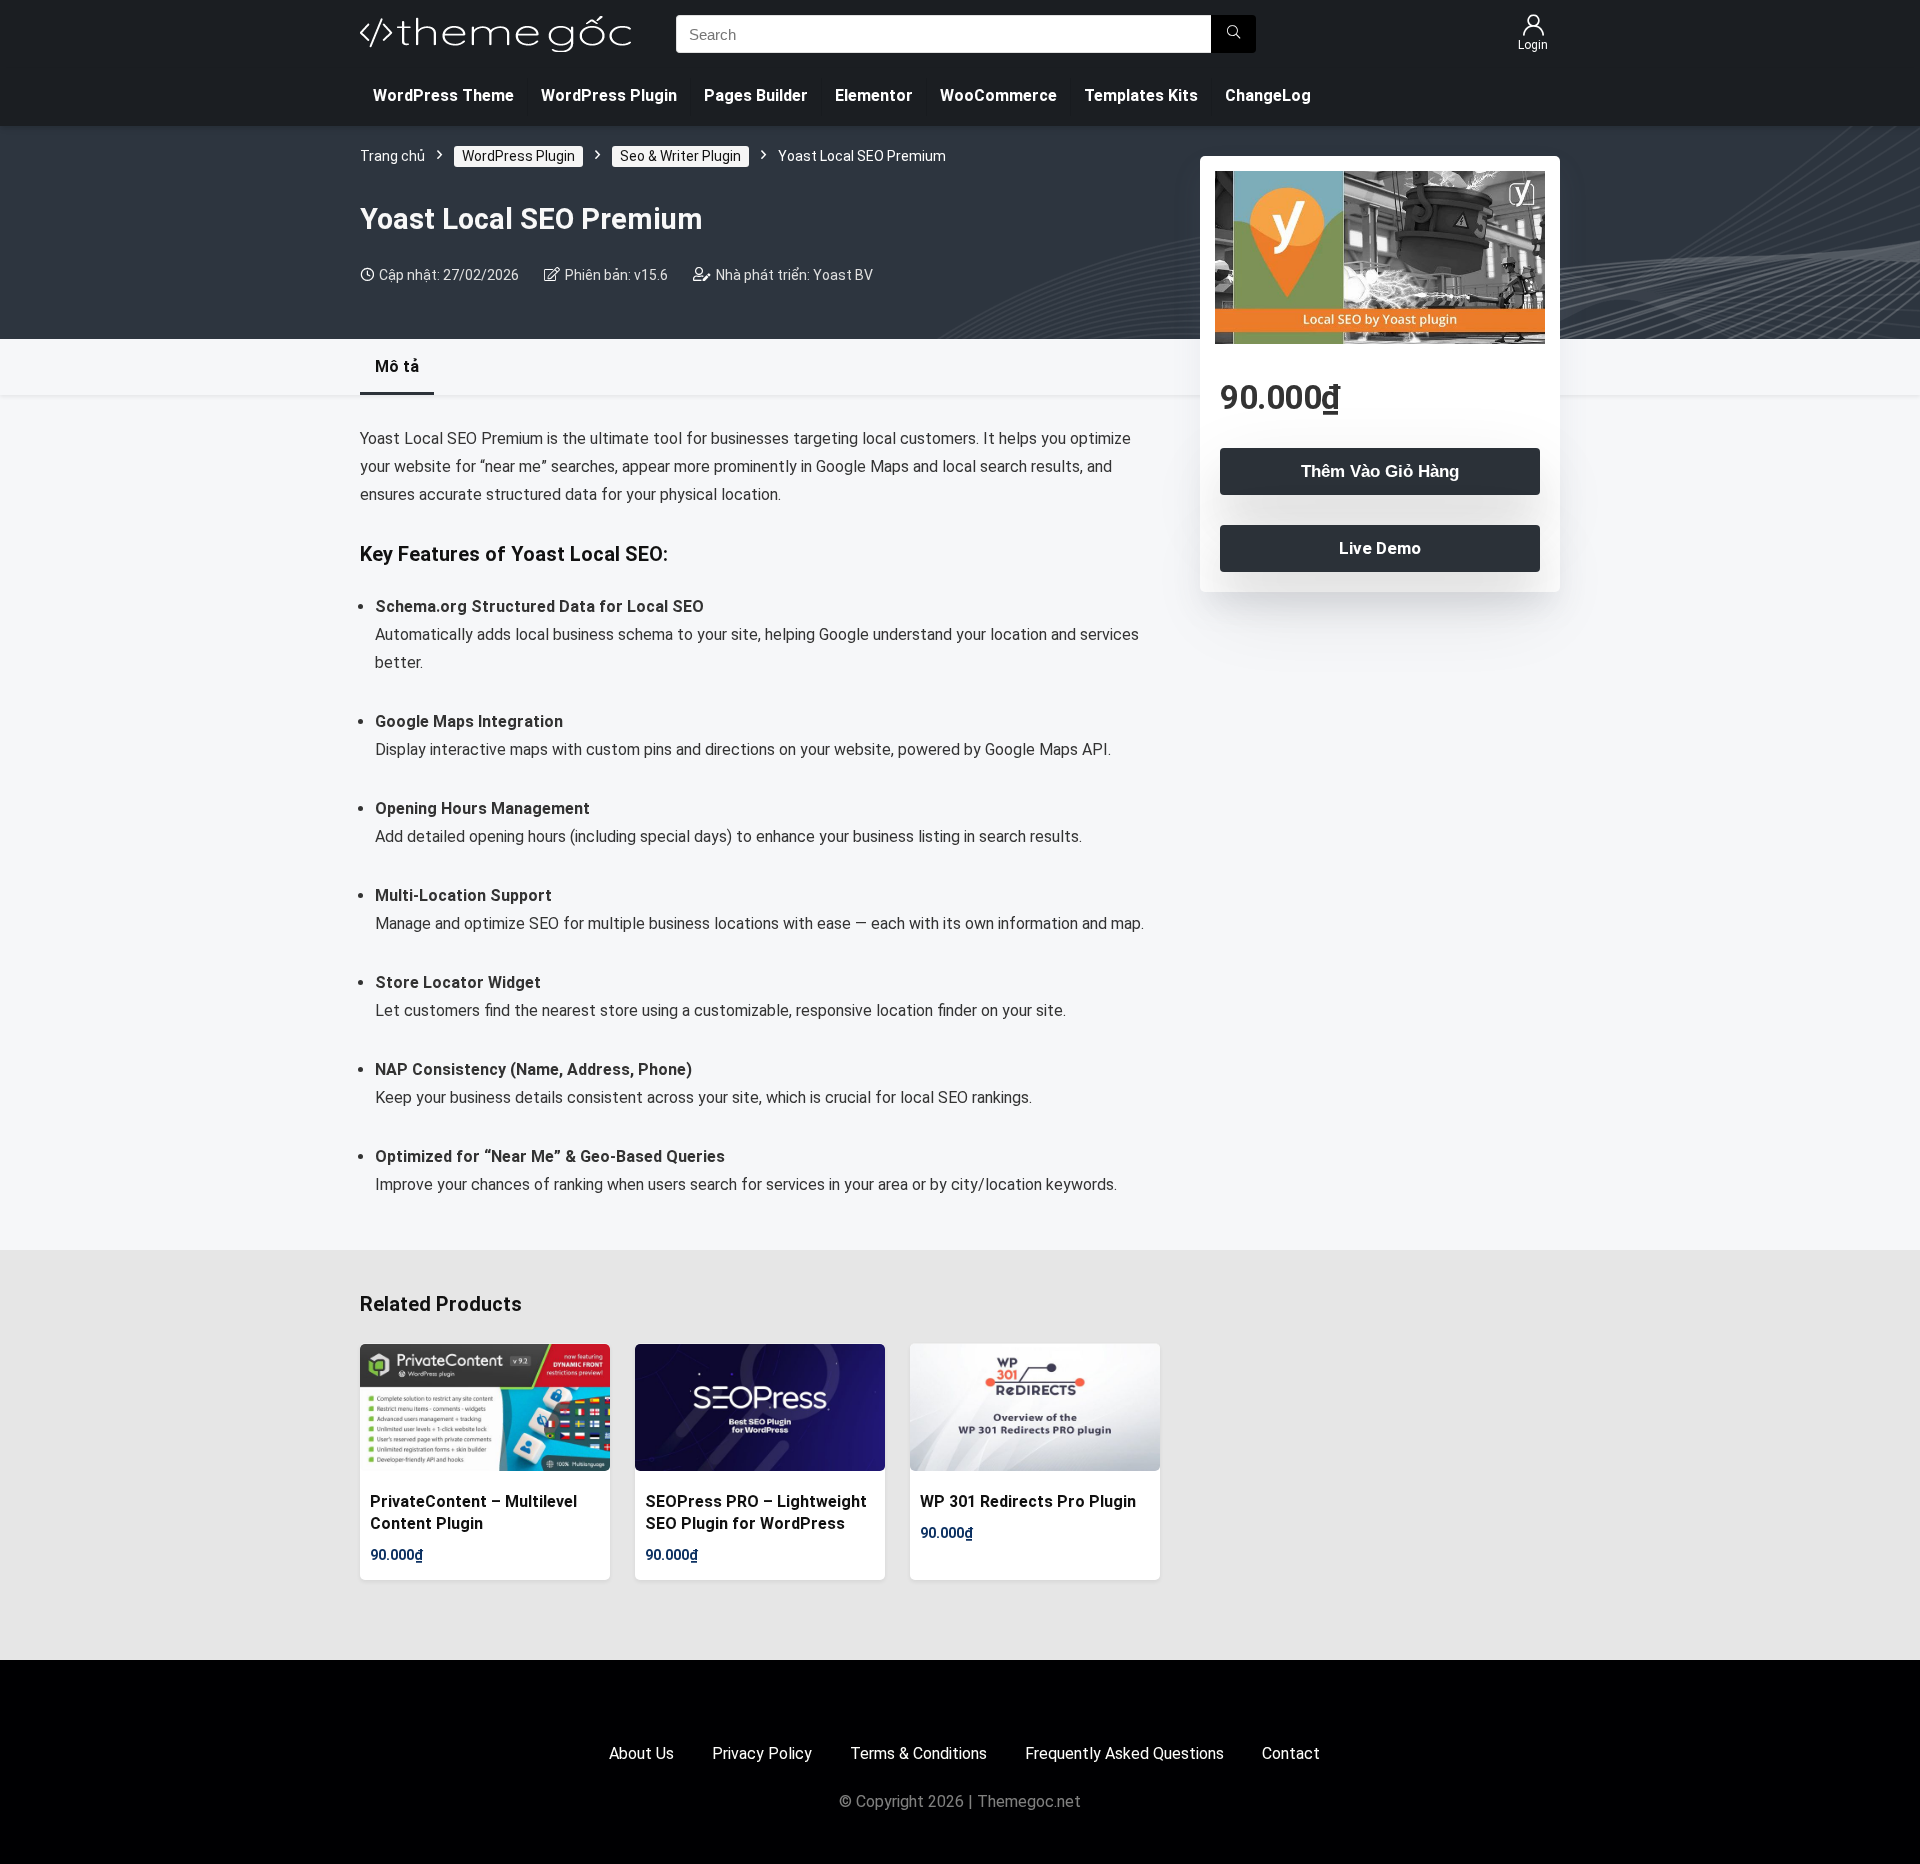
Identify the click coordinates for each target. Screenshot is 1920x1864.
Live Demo (1380, 548)
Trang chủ (392, 156)
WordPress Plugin (609, 95)
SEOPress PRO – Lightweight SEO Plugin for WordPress (756, 1512)
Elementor (874, 95)
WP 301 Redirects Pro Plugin (1028, 1501)
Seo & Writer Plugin (680, 156)
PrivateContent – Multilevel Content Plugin (473, 1512)
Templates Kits (1141, 95)
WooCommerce (998, 95)
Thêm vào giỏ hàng (1380, 471)
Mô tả (397, 366)
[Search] (1233, 34)
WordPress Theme (443, 95)
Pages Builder (756, 95)
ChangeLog (1268, 95)
